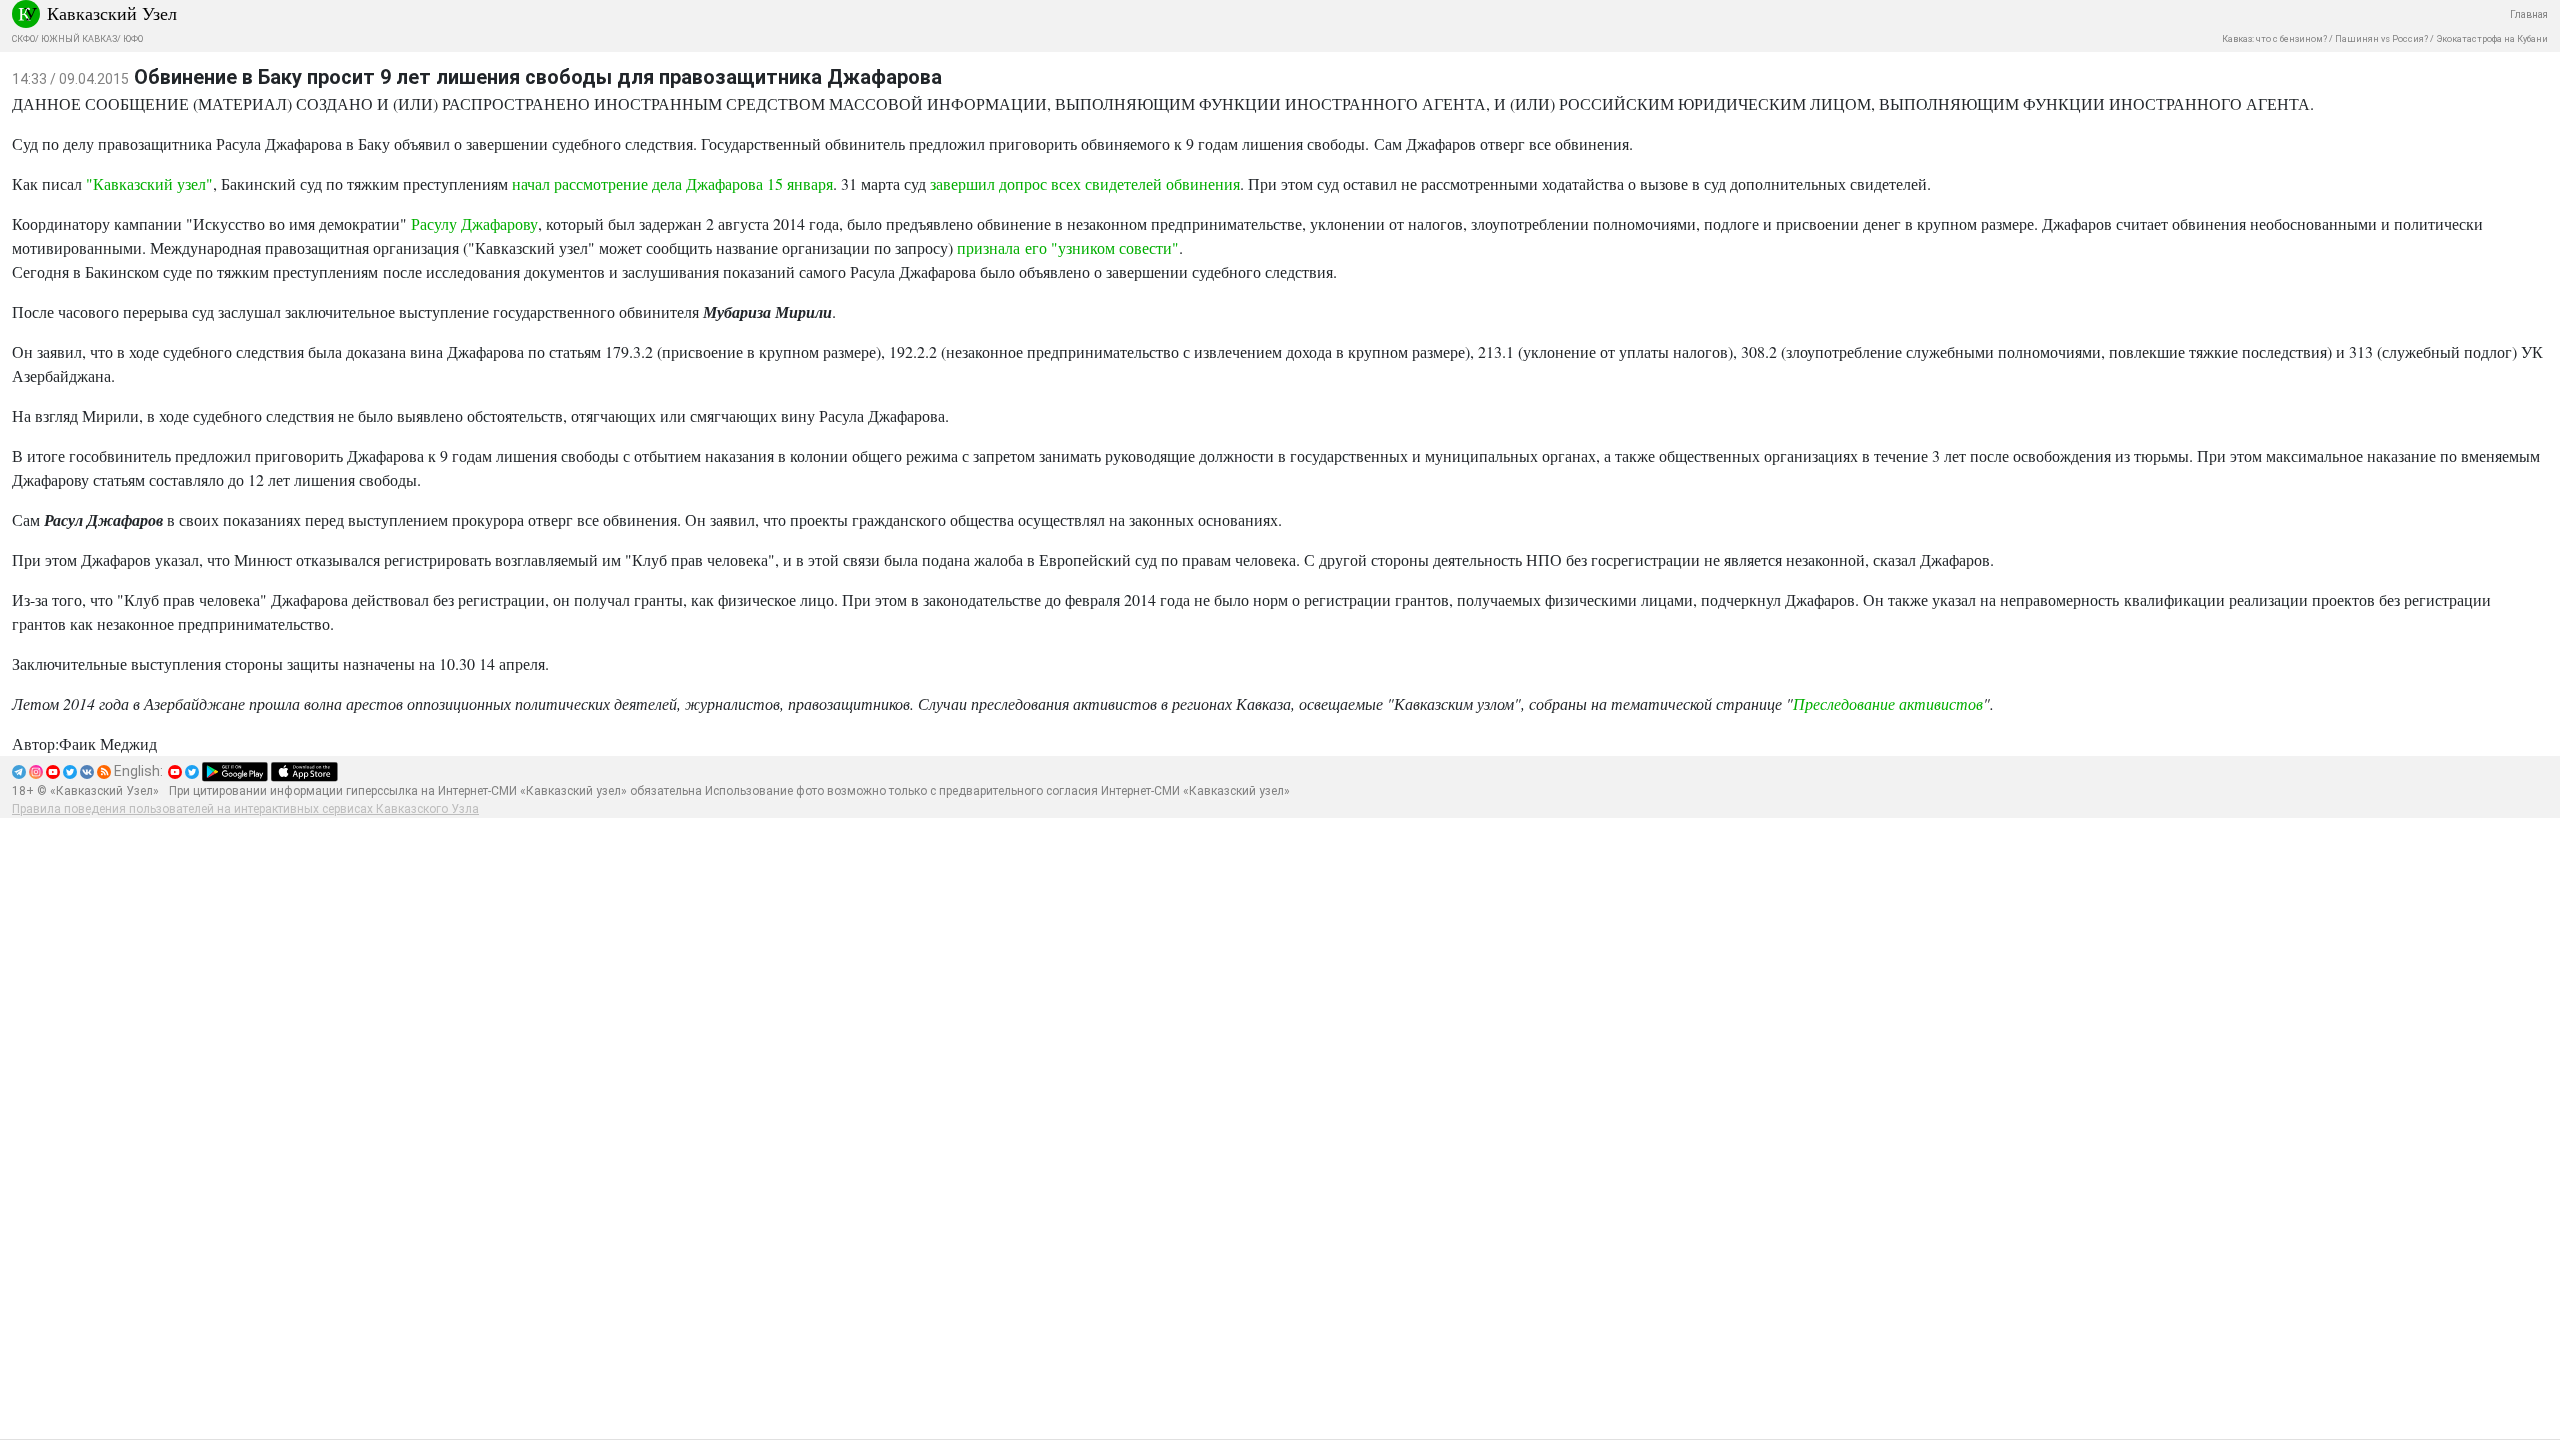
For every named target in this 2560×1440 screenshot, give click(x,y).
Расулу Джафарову (474, 223)
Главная (2529, 14)
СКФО (23, 39)
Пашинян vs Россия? (2381, 39)
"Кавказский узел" (149, 183)
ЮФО (133, 39)
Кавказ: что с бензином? (2274, 39)
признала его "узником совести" (1068, 247)
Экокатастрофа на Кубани (2492, 39)
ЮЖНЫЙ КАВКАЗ (79, 39)
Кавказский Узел (112, 13)
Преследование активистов (1888, 703)
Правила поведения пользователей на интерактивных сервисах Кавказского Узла (245, 809)
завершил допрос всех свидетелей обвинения (1085, 183)
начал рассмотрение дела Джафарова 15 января (672, 183)
